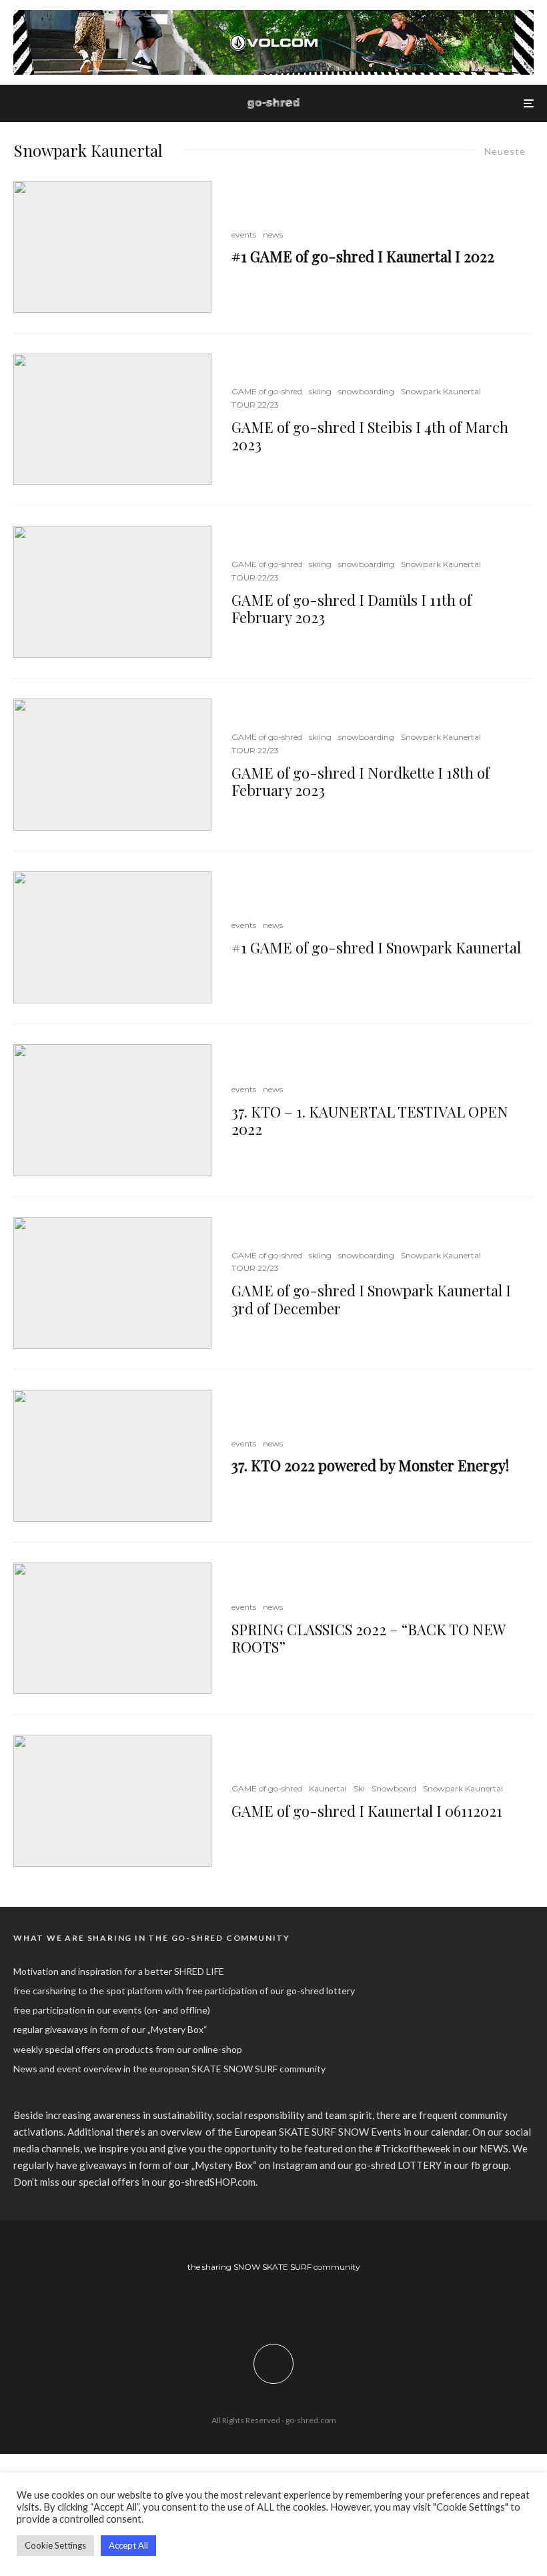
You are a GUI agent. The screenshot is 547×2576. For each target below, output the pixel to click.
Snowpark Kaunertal (441, 391)
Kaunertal (328, 1788)
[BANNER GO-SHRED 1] (273, 17)
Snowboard (394, 1788)
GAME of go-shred (267, 391)
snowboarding (366, 391)
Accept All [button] (128, 2545)
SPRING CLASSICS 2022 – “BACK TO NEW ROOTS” (368, 1638)
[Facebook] (254, 2303)
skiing (320, 391)
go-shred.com (311, 2420)
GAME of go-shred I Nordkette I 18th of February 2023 (361, 782)
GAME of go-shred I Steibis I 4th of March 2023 (370, 436)
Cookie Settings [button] (55, 2545)
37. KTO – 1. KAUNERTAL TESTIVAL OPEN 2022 (370, 1121)
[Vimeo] (293, 2303)
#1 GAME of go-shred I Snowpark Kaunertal (376, 947)
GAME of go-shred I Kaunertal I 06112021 (367, 1811)
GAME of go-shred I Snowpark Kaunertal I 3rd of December (371, 1299)
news (273, 235)
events (244, 235)
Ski (359, 1788)
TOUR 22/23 (255, 405)
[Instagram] (274, 2303)
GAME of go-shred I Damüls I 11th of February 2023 (352, 609)
